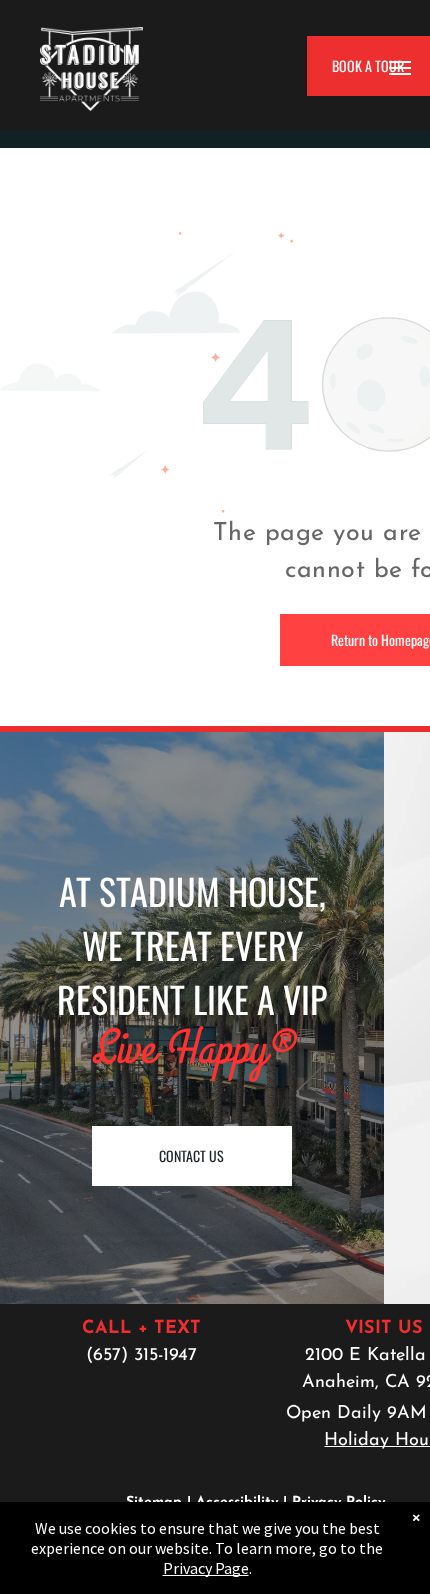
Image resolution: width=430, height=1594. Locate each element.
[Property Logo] (91, 40)
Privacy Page (206, 1568)
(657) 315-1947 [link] (141, 1356)
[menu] (400, 68)
